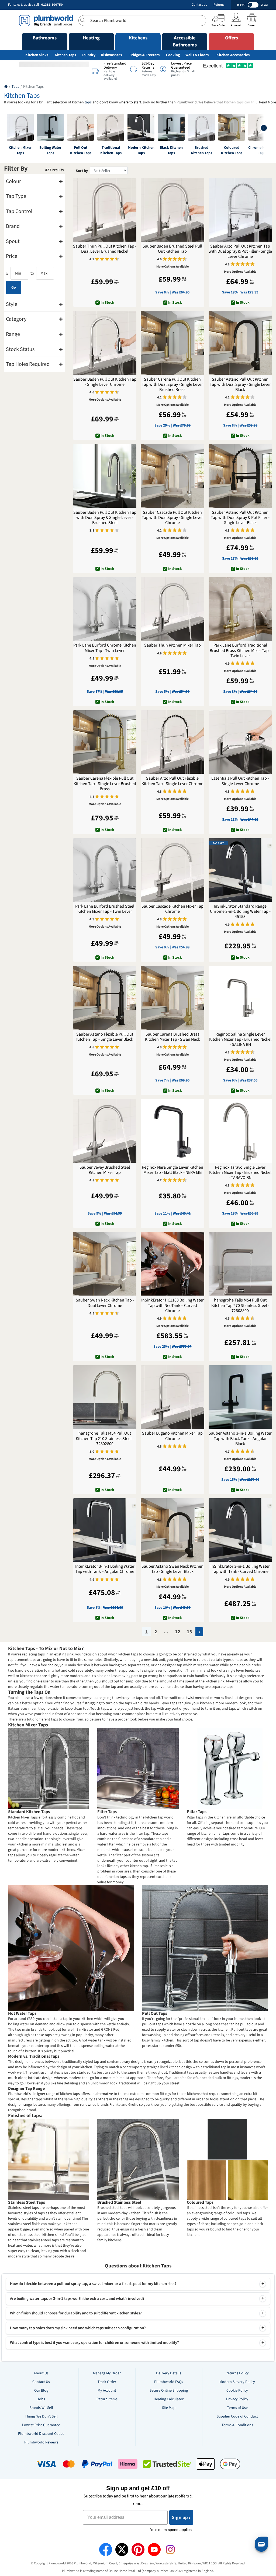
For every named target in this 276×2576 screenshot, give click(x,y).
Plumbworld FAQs (169, 2382)
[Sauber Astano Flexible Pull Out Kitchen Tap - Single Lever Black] (105, 998)
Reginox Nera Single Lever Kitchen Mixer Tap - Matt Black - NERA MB (172, 1170)
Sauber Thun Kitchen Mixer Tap (172, 645)
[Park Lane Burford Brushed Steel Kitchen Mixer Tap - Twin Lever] (105, 870)
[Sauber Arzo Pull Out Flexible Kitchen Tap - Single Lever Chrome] (172, 742)
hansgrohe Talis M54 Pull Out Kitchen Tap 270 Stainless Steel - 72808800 (240, 1306)
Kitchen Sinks (37, 55)
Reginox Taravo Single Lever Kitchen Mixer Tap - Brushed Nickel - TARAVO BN (240, 1173)
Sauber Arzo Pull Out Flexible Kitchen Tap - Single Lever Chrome (172, 781)
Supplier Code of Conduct (237, 2416)
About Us (41, 2373)
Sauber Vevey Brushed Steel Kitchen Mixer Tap (105, 1170)
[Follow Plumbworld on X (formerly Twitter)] (122, 2550)
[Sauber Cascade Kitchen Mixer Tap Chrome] (172, 870)
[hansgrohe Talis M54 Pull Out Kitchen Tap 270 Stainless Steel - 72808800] (240, 1264)
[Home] (6, 87)
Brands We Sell (41, 2408)
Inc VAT (241, 5)
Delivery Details (169, 2373)
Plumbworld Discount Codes (41, 2434)
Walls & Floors (197, 55)
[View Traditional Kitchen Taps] (111, 127)
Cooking (173, 55)
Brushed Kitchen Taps (201, 150)
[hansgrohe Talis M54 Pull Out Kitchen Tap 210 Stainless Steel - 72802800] (105, 1397)
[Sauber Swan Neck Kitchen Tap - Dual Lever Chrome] (105, 1264)
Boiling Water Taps (50, 150)
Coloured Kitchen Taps (232, 150)
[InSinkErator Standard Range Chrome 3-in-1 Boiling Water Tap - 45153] (240, 870)
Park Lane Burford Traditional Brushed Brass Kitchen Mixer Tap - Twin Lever (240, 651)
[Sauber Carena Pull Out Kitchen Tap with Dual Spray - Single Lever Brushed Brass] (172, 343)
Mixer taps (234, 1681)
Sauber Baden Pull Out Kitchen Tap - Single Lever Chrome (105, 382)
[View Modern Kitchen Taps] (141, 127)
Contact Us (199, 5)
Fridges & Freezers (144, 55)
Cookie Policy (237, 2391)
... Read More (266, 102)
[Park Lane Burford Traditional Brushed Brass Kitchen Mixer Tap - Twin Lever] (240, 609)
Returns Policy (237, 2373)
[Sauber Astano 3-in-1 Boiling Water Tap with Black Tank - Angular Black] (240, 1397)
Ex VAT (264, 5)
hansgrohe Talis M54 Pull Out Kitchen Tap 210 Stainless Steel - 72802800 (105, 1439)
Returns (219, 5)
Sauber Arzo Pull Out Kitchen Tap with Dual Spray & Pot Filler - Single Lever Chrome (240, 252)
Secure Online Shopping (169, 2391)
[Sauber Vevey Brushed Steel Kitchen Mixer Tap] (105, 1131)
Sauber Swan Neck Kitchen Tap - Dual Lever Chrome (105, 1303)
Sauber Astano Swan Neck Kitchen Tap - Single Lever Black (172, 1569)
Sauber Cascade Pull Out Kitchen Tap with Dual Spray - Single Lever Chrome (172, 518)
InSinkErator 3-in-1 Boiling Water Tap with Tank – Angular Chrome (105, 1569)
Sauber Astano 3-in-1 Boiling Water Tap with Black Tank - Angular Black (240, 1439)
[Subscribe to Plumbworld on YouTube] (154, 2550)
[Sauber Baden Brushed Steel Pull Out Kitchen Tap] (172, 210)
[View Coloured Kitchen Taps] (232, 127)
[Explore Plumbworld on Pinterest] (138, 2550)
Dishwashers (111, 55)
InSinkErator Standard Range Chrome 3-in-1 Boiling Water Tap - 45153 (240, 912)
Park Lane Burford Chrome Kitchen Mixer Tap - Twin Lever (105, 648)
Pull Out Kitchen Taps (81, 150)
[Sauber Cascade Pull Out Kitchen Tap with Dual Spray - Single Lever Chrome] (172, 476)
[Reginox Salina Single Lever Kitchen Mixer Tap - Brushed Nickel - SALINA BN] (240, 998)
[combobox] (142, 21)
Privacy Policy (237, 2399)
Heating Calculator (169, 2399)
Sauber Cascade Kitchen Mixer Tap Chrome (172, 909)
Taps (15, 87)
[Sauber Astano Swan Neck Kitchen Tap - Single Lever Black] (172, 1530)
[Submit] (84, 20)
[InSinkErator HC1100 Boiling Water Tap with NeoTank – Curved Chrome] (172, 1264)
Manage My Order (107, 2373)
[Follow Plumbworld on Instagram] (170, 2550)
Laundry (89, 55)
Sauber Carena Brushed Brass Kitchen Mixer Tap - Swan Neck (172, 1037)
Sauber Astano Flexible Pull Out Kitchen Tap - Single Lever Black (105, 1037)
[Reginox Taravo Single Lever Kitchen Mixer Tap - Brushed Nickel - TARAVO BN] (240, 1131)
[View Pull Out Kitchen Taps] (81, 127)
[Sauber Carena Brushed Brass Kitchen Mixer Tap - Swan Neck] (172, 998)
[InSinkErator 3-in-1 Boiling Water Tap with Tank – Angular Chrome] (105, 1530)
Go (14, 288)
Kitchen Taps (65, 55)
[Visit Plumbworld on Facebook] (106, 2550)
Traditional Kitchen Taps (111, 150)
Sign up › (181, 2517)
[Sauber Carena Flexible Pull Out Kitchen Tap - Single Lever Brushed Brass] (105, 742)
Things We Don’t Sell (41, 2416)
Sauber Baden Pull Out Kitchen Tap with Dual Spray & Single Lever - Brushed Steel (105, 518)
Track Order (107, 2382)
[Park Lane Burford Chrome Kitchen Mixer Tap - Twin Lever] (105, 609)
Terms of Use (237, 2408)
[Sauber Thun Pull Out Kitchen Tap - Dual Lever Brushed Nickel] (105, 210)
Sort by (82, 171)
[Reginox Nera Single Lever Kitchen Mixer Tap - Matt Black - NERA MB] (172, 1131)
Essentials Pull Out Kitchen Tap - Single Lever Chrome (240, 781)
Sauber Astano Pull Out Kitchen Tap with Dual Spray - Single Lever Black (240, 385)
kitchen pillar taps (215, 1834)
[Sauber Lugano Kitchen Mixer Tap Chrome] (172, 1397)
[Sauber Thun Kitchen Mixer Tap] (172, 609)
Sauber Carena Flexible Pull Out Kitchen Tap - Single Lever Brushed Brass (105, 784)
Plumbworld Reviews (41, 2442)
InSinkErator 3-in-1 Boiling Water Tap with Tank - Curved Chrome (240, 1569)
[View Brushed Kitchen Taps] (201, 127)
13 (189, 1632)
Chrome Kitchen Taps (262, 150)
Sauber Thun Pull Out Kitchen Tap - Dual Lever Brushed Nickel (105, 249)
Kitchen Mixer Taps (20, 150)
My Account (107, 2391)
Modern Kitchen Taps (141, 150)
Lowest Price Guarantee (41, 2425)
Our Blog (41, 2391)
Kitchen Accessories (233, 55)
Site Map (169, 2408)
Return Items (107, 2399)
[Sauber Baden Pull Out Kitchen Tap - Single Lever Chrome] (105, 343)
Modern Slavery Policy (237, 2382)
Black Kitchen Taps (171, 150)
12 (178, 1632)
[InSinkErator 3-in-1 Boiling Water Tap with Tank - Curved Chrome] (240, 1530)
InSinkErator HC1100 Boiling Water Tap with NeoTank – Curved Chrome (172, 1306)
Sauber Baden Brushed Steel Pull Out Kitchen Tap (172, 249)
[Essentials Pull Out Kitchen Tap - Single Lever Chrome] (240, 742)
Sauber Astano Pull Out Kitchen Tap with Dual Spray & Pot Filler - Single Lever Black (240, 518)
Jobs (41, 2399)
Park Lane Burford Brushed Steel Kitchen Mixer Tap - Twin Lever (105, 909)
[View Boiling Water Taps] (50, 127)
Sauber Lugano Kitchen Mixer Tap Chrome (172, 1436)
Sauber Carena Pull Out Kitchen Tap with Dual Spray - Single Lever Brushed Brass (172, 385)
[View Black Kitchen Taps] (171, 127)
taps (88, 102)
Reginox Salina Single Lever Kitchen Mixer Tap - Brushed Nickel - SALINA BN (240, 1040)
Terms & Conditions (237, 2425)
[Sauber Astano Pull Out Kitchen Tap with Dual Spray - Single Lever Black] (240, 343)
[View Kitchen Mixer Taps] (20, 127)
